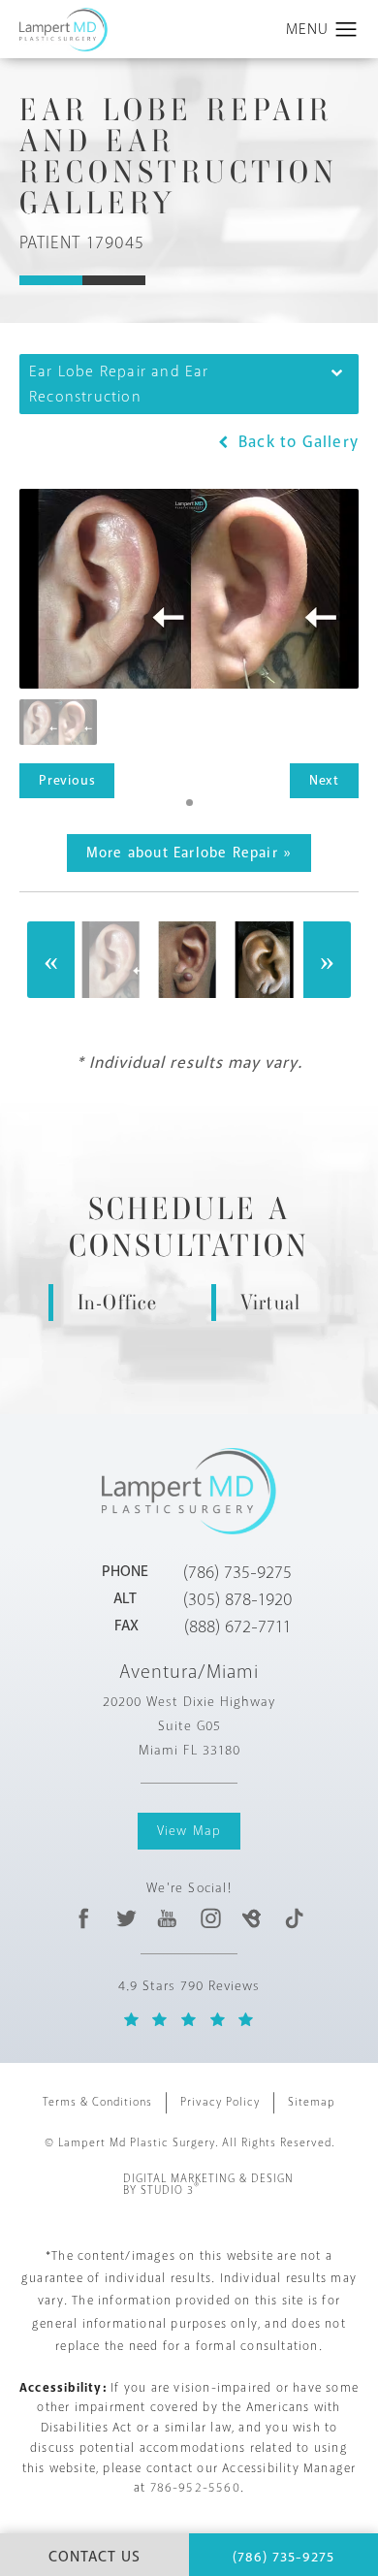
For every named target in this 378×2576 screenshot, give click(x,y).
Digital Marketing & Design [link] (208, 2185)
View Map (189, 1831)
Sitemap (312, 2102)
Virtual (270, 1302)
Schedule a (189, 1228)
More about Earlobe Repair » (189, 853)
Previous (67, 780)
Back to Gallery (296, 442)
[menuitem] (84, 1918)
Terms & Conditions (97, 2102)
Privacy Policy (220, 2102)
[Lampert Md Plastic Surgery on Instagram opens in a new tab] (210, 1918)
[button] (346, 30)
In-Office (118, 1302)
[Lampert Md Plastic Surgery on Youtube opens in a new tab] (168, 1918)
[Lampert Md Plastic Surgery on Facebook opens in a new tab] (84, 1918)
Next (324, 780)
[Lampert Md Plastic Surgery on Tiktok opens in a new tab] (293, 1918)
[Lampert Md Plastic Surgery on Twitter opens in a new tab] (126, 1918)
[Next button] (327, 960)
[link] (237, 1572)
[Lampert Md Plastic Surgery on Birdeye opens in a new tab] (252, 1918)
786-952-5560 (195, 2488)
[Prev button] (51, 960)
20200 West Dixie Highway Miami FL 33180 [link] (189, 1726)
